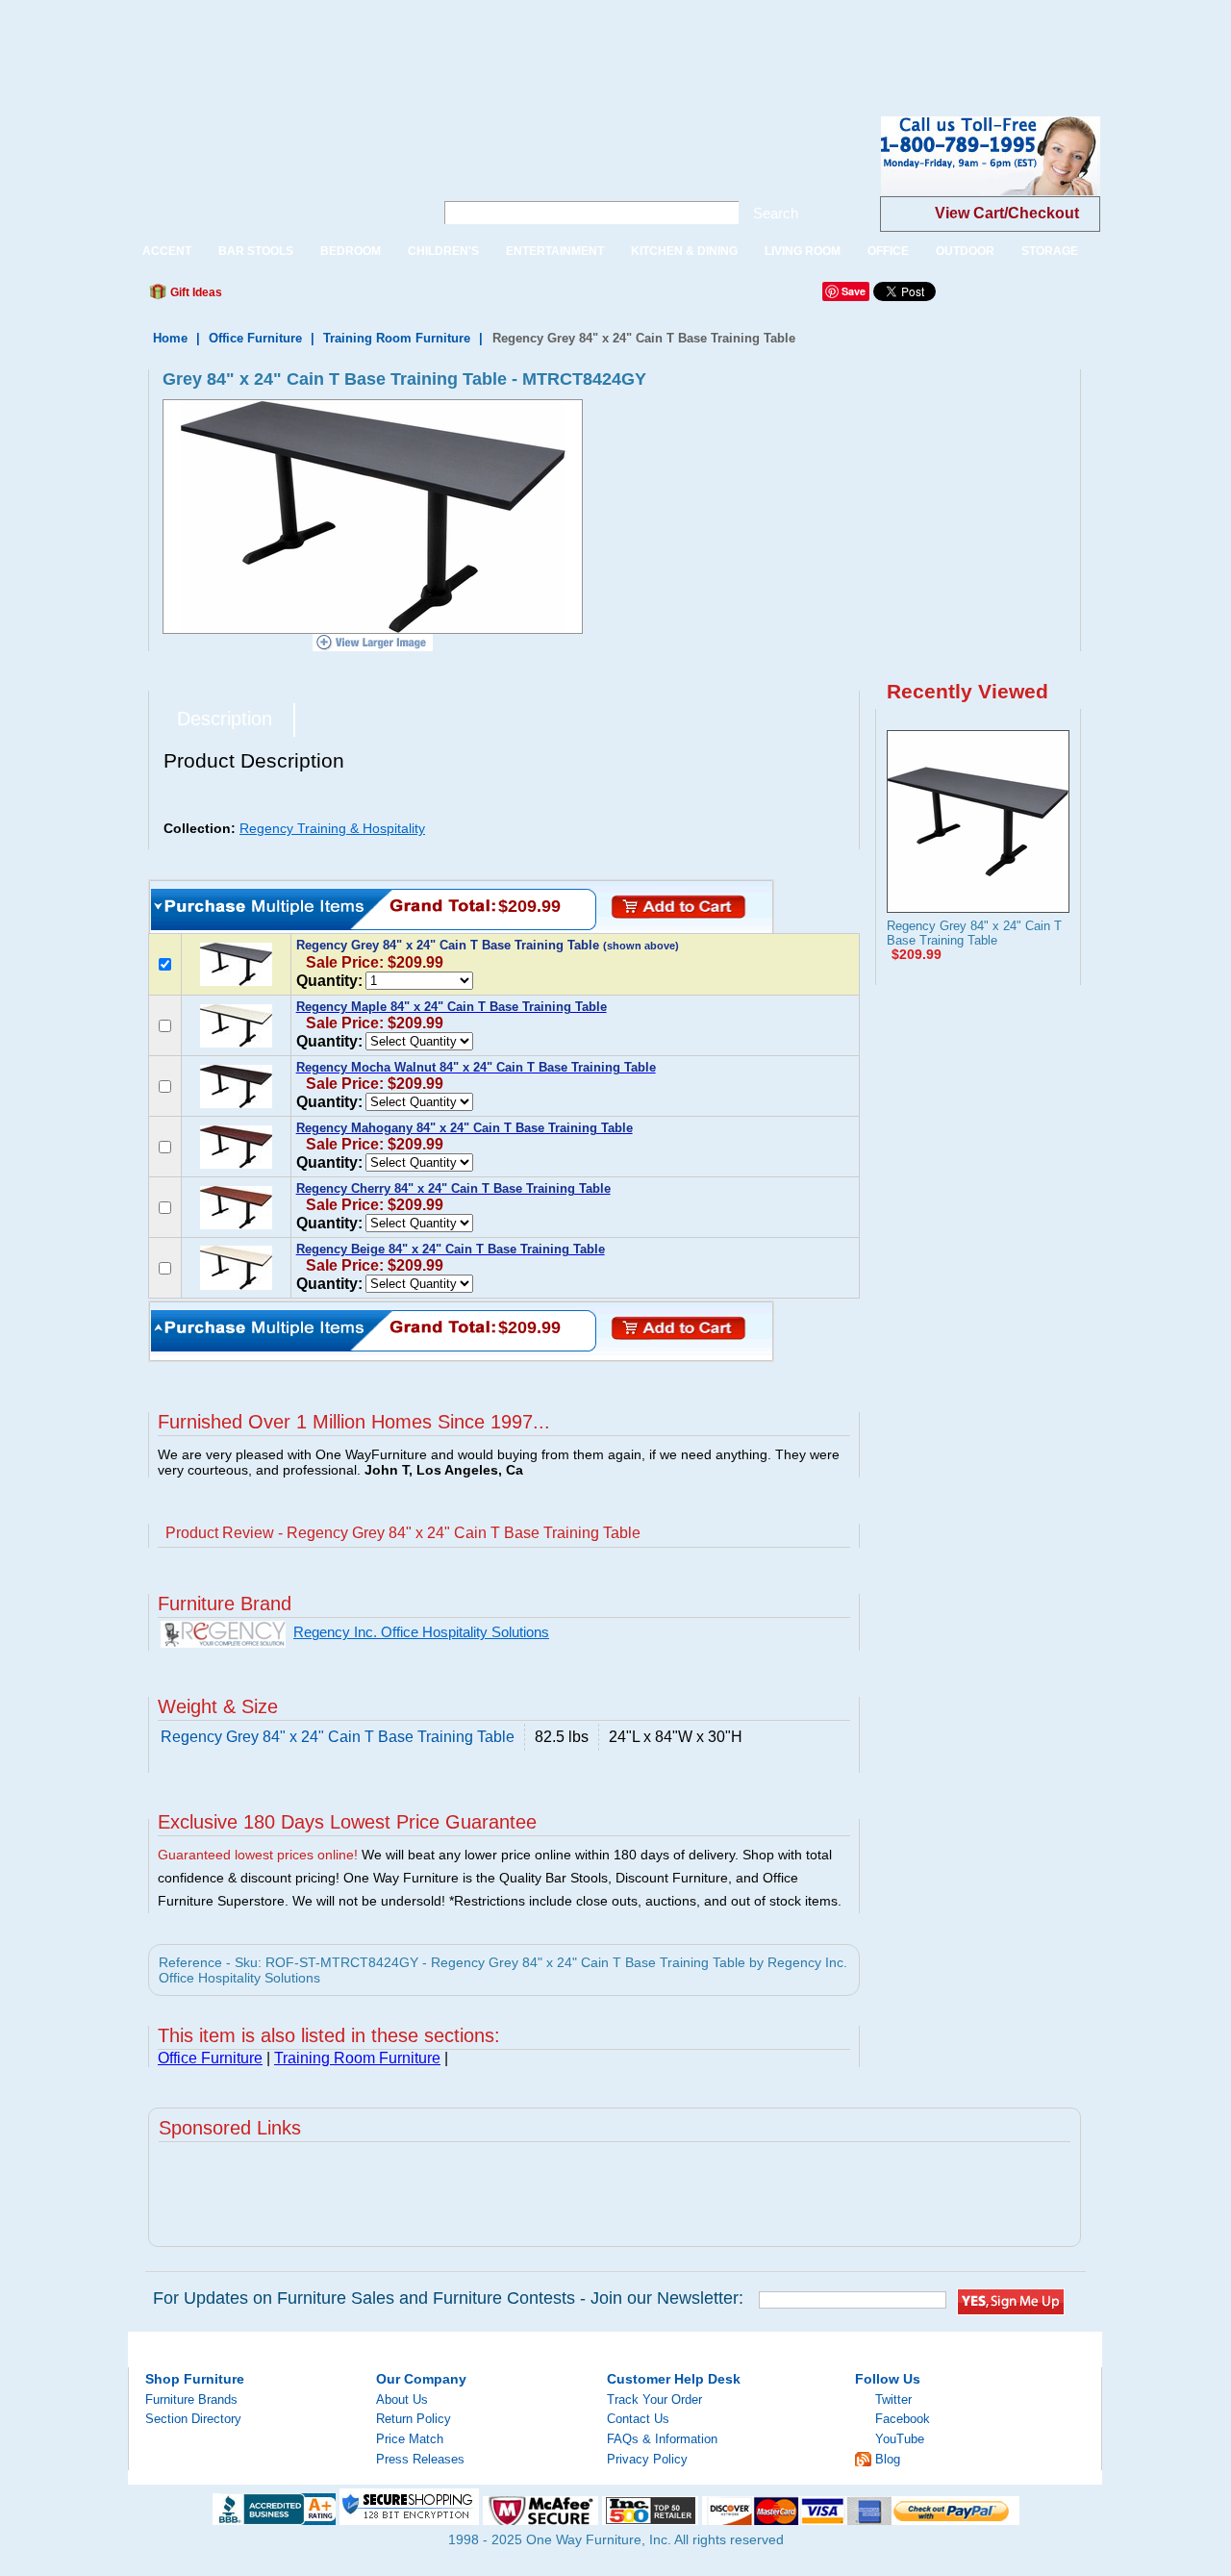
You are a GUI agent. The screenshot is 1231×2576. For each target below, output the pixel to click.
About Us (402, 2399)
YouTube (900, 2439)
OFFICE (888, 251)
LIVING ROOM (803, 251)
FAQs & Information (662, 2439)
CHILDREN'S (443, 251)
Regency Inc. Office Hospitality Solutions (421, 1632)
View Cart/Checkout (1007, 213)
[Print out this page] (377, 297)
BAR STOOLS (256, 251)
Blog (888, 2459)
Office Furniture (255, 338)
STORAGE (1050, 251)
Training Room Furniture (397, 338)
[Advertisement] (350, 43)
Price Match (410, 2439)
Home (170, 338)
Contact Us (638, 2419)
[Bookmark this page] (280, 297)
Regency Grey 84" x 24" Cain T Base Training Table (974, 933)
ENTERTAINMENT (555, 251)
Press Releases (420, 2459)
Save (854, 291)
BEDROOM (351, 251)
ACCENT (167, 251)
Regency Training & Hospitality (332, 828)
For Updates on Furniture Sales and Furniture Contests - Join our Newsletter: (448, 2298)
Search (776, 213)
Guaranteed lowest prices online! (258, 1855)
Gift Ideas (195, 292)
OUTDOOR (965, 251)
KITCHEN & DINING (684, 251)
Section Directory (193, 2419)
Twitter (893, 2399)
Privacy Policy (647, 2459)
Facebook (903, 2419)
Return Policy (414, 2419)
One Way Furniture (271, 172)
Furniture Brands (191, 2399)
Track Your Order (654, 2399)
